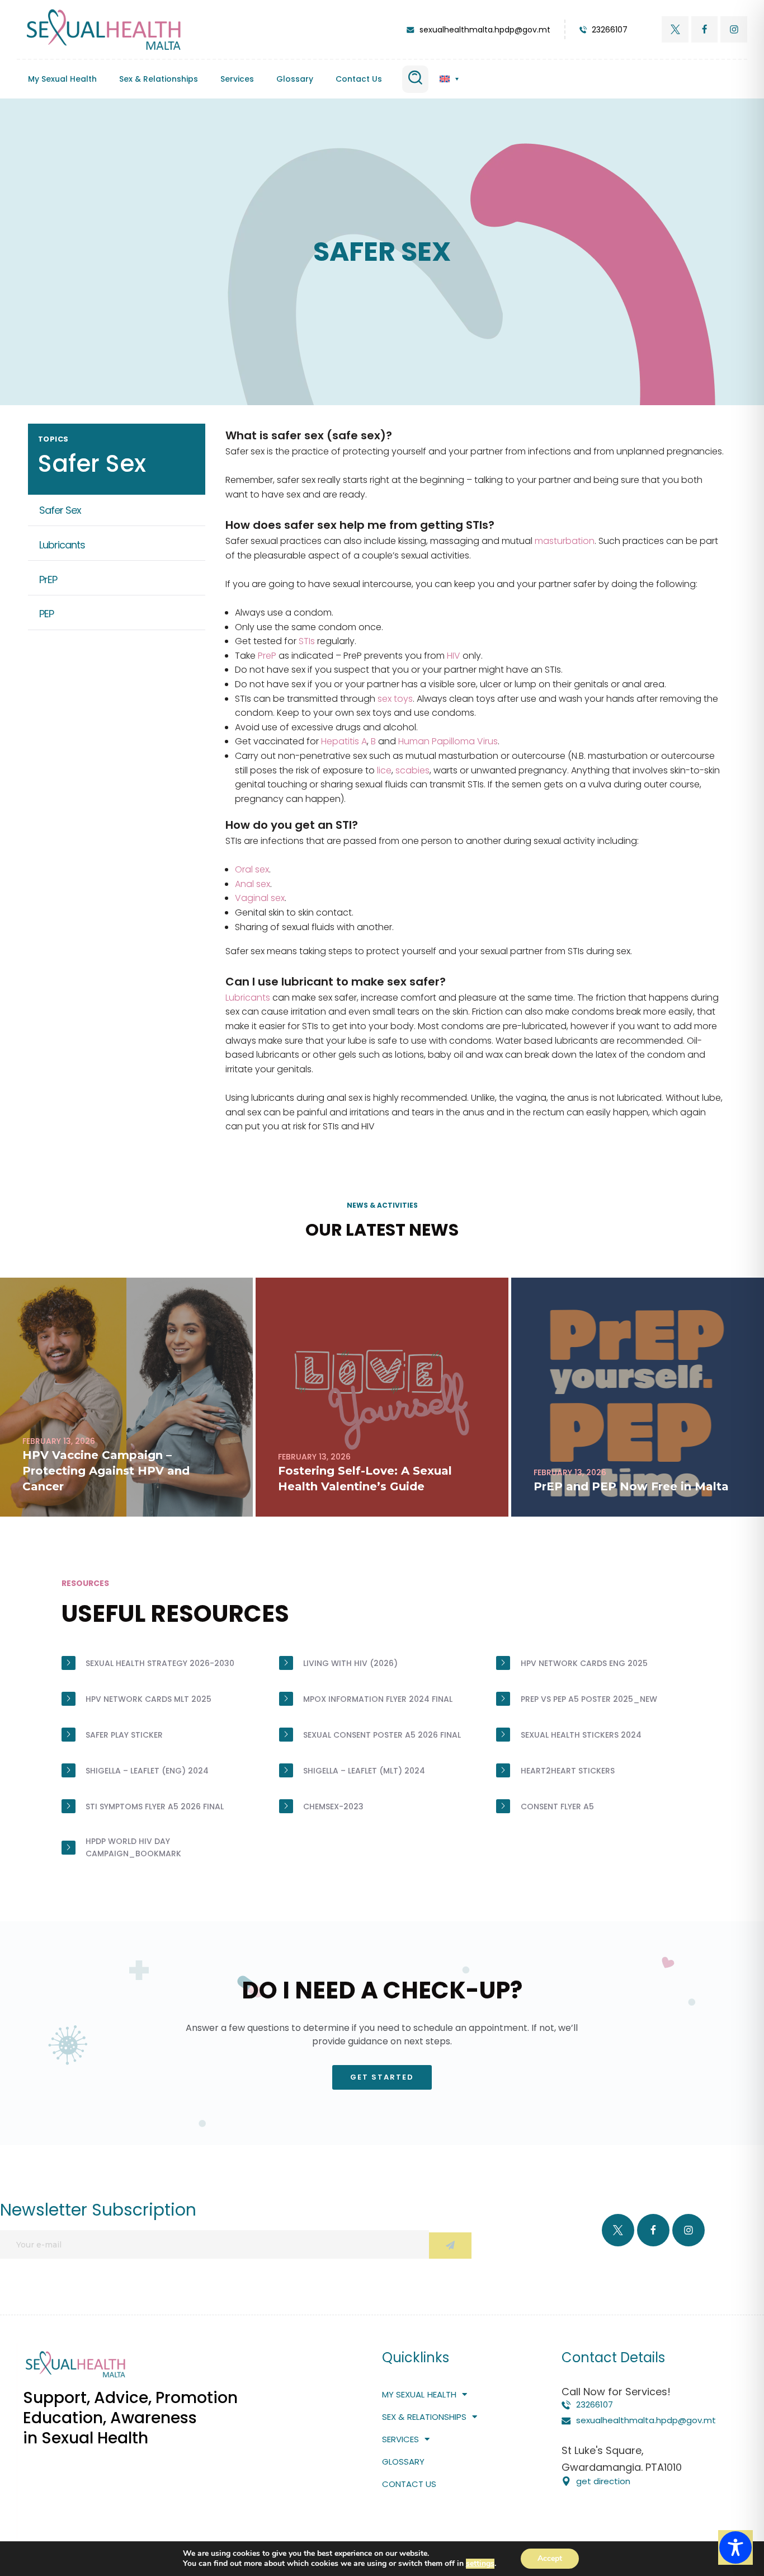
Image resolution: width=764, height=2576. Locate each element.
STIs (307, 641)
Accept (550, 2558)
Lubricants (62, 544)
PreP (267, 656)
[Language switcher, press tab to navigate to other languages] (449, 79)
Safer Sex (60, 510)
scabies (412, 770)
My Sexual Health (62, 79)
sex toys (395, 699)
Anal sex (253, 884)
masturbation (565, 541)
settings (480, 2564)
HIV (454, 656)
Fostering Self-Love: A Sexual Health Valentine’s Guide (365, 1479)
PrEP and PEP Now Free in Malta (631, 1486)
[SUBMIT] (450, 2246)
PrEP (48, 579)
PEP (46, 614)
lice (384, 770)
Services (237, 79)
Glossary (295, 79)
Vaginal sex (260, 898)
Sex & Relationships (159, 79)
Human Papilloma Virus (448, 741)
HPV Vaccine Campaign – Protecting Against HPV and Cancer (106, 1471)
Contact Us (359, 79)
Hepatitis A (344, 741)
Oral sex (252, 869)
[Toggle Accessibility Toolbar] (735, 2547)
